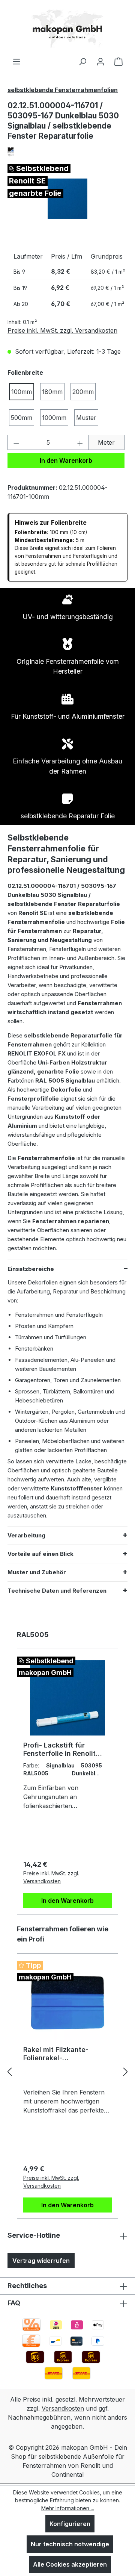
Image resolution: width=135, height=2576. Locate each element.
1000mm (54, 418)
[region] (67, 199)
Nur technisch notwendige (70, 2544)
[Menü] (16, 61)
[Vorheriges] (9, 2071)
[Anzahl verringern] (16, 442)
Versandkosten (63, 2408)
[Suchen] (82, 61)
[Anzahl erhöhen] (80, 442)
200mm (83, 392)
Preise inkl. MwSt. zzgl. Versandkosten (62, 330)
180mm (52, 392)
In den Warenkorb (66, 460)
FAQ (14, 2303)
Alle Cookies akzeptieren (70, 2564)
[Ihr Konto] (100, 61)
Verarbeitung (26, 1535)
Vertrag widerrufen (41, 2261)
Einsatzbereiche (31, 1269)
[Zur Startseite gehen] (67, 28)
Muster (86, 418)
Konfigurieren (70, 2524)
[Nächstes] (126, 2071)
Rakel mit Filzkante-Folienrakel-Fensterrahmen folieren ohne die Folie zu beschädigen (62, 2054)
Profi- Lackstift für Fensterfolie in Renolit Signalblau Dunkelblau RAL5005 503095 (60, 1749)
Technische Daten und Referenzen (57, 1591)
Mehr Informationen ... (68, 2508)
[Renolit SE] (67, 152)
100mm (22, 392)
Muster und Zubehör (37, 1572)
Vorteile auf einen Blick (40, 1554)
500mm (22, 418)
